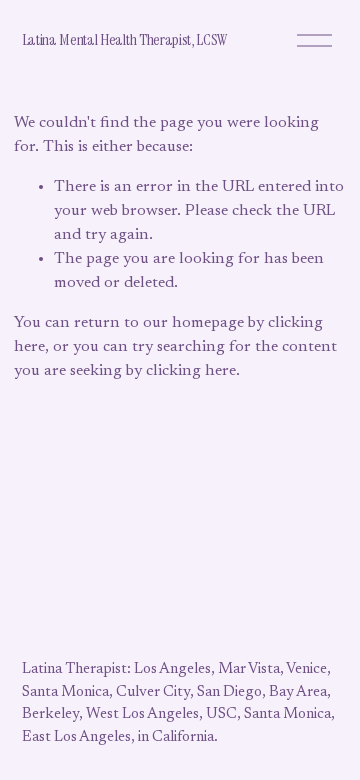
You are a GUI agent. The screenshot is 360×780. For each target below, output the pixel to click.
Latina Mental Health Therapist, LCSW (124, 39)
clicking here (191, 371)
